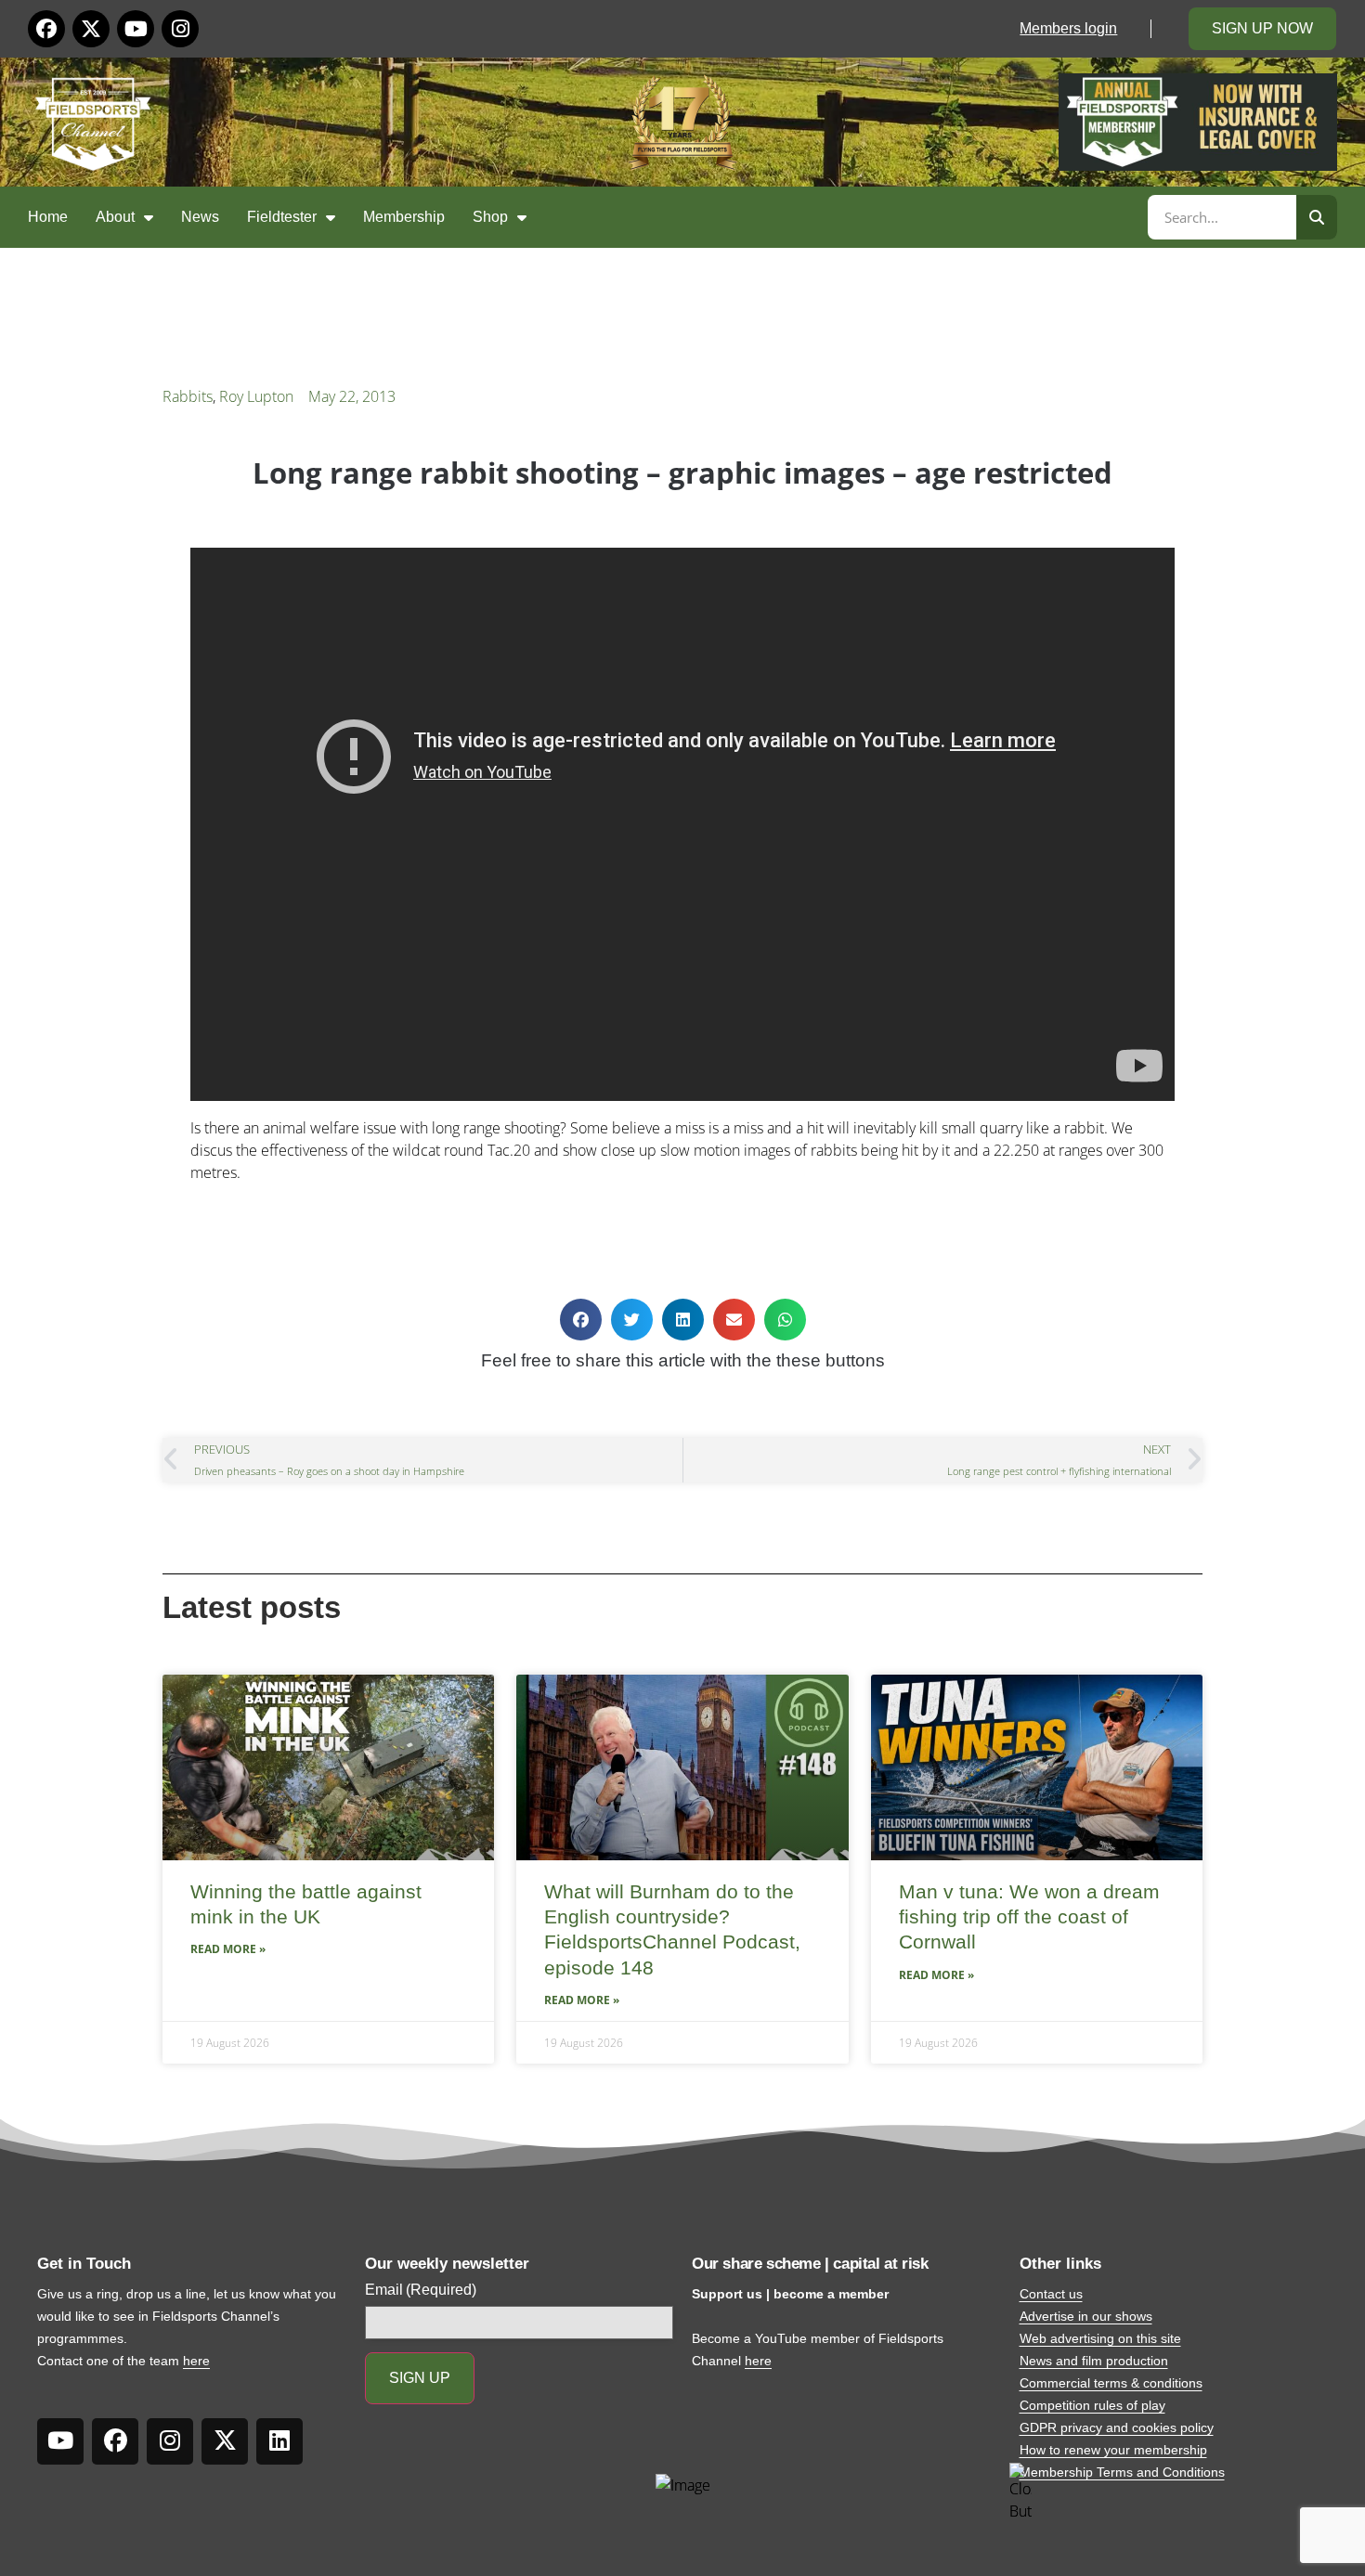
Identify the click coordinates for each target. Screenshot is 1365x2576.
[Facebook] (46, 29)
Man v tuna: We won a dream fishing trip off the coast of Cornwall (1029, 1917)
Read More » (228, 1949)
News (200, 217)
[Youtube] (136, 29)
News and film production (1094, 2361)
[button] (581, 1320)
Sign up (420, 2378)
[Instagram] (180, 29)
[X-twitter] (91, 29)
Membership (404, 217)
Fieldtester (282, 217)
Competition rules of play (1092, 2405)
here (196, 2361)
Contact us (1051, 2294)
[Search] (1317, 217)
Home (48, 217)
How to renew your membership (1113, 2450)
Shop (490, 217)
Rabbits (188, 396)
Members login (1068, 28)
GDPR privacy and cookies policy (1117, 2427)
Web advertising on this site (1100, 2338)
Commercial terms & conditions (1111, 2383)
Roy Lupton (256, 396)
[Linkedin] (279, 2441)
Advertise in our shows (1086, 2316)
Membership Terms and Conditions (1122, 2472)
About (115, 217)
